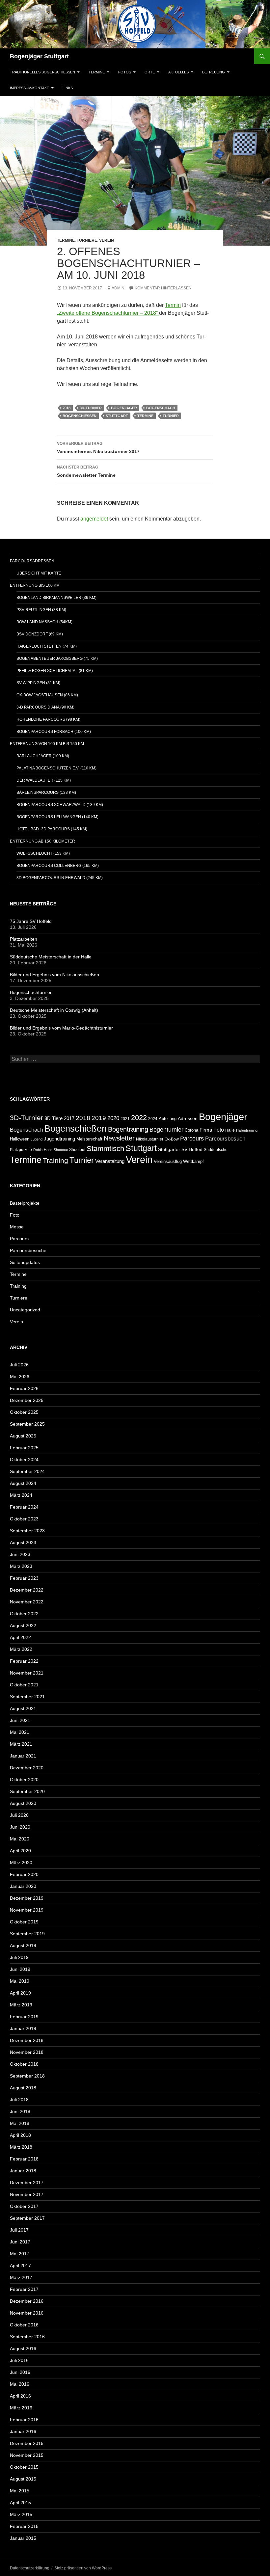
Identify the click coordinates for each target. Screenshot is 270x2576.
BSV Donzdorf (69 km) (40, 634)
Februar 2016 (24, 2420)
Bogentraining (128, 1129)
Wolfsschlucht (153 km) (43, 853)
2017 (69, 1118)
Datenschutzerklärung (30, 2568)
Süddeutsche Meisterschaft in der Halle (51, 957)
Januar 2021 (23, 1756)
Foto (219, 1130)
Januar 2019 (23, 2028)
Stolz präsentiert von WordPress (83, 2568)
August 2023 (23, 1543)
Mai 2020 (20, 1839)
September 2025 (27, 1424)
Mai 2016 (20, 2384)
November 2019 (27, 1910)
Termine (97, 72)
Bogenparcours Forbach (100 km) (54, 732)
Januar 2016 (23, 2431)
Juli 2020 (19, 1815)
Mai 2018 (20, 2123)
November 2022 (27, 1602)
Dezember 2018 (27, 2040)
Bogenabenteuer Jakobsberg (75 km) (57, 658)
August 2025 (23, 1436)
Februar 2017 (24, 2289)
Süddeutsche (216, 1150)
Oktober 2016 (24, 2325)
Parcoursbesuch (225, 1139)
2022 (139, 1118)
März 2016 (21, 2408)
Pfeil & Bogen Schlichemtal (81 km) (55, 671)
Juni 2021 (20, 1720)
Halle (230, 1130)
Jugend (37, 1139)
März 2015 (21, 2514)
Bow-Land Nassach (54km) (44, 622)
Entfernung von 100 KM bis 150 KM (47, 744)
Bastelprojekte (25, 1203)
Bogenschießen (80, 416)
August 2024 (23, 1483)
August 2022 (23, 1625)
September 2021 (27, 1697)
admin (118, 288)
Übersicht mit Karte (39, 573)
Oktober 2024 (24, 1460)
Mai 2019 (20, 1981)
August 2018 (23, 2088)
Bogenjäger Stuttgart (39, 56)
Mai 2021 (20, 1732)
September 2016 (27, 2337)
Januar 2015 (23, 2538)
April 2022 (20, 1637)
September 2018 (27, 2076)
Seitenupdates (25, 1262)
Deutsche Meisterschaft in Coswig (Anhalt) (54, 1010)
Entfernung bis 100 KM (35, 585)
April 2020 (20, 1851)
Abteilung (168, 1119)
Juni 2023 (20, 1554)
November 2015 (27, 2455)
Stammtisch (105, 1149)
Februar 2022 (24, 1661)
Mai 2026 (20, 1377)
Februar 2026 (24, 1388)
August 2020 (23, 1803)
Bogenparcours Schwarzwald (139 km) (60, 805)
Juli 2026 (19, 1365)
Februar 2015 (24, 2526)
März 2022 (21, 1649)
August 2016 (23, 2348)
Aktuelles (178, 72)
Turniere (87, 240)
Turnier (171, 416)
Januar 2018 (23, 2171)
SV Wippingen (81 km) (38, 683)
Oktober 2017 (24, 2206)
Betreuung (214, 72)
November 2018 (27, 2052)
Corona (191, 1130)
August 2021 (23, 1708)
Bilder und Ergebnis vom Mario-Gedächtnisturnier (61, 1028)
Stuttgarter (169, 1150)
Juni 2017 (20, 2242)
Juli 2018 (19, 2100)
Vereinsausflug (168, 1162)
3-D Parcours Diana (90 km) (45, 707)
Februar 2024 (24, 1507)
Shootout (77, 1150)
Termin (173, 305)
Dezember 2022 (27, 1590)
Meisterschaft (89, 1139)
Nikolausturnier (150, 1139)
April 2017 (20, 2266)
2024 (153, 1119)
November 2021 (27, 1673)
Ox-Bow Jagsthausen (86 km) (47, 695)
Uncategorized (25, 1310)
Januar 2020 (23, 1886)
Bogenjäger (124, 408)
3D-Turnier (91, 408)
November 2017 (27, 2194)
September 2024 (27, 1471)
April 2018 (20, 2135)
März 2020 (21, 1863)
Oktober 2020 (24, 1780)
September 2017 (27, 2218)
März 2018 (21, 2147)
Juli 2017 (19, 2230)
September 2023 (27, 1531)
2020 (113, 1118)
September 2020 (27, 1791)
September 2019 (27, 1934)
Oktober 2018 (24, 2064)
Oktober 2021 (24, 1685)
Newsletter (119, 1138)
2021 (125, 1119)
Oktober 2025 (24, 1412)
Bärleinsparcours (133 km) (46, 792)
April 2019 (20, 1993)
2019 (99, 1118)
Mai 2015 (20, 2491)
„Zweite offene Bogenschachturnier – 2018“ (108, 313)
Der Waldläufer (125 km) (44, 780)
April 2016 (20, 2396)
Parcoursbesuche (28, 1250)
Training (55, 1161)
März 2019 (21, 2005)
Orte (150, 72)
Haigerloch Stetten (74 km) (47, 646)
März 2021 (21, 1744)
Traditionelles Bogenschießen (42, 72)
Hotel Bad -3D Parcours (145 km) (52, 829)
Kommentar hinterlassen (163, 288)
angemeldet (94, 519)
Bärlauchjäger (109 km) (43, 756)
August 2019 (23, 1945)
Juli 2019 (19, 1957)
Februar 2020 (24, 1874)
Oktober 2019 (24, 1922)
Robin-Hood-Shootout (51, 1150)
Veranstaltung (110, 1161)
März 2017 (21, 2277)
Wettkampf (193, 1161)
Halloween (20, 1139)
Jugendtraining (59, 1139)
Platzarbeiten (24, 939)
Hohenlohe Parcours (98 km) (48, 719)
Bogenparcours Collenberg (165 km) (58, 866)
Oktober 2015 (24, 2467)
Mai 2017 (20, 2254)
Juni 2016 (20, 2372)
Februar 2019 (24, 2017)
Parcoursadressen (32, 561)
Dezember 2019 (27, 1898)
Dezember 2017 (27, 2183)
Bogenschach (161, 408)
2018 (67, 408)
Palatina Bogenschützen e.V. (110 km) (56, 768)
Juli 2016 (19, 2360)
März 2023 (21, 1566)
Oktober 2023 (24, 1519)
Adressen (188, 1119)
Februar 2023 (24, 1578)
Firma (206, 1130)
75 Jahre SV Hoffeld (31, 921)
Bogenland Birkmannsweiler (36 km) (56, 598)
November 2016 (27, 2313)
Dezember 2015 (27, 2443)
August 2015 (23, 2479)
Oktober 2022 (24, 1614)
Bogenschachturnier (31, 992)
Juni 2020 (20, 1827)
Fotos (125, 72)
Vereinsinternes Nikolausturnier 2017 (98, 448)
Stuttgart (117, 416)
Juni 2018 (20, 2111)
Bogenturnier (166, 1130)
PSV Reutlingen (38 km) (41, 610)
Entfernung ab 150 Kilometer (42, 841)
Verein (107, 240)
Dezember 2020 (27, 1768)
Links (68, 88)
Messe (17, 1227)
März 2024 (21, 1495)
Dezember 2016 (27, 2301)
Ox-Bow (172, 1139)
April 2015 (20, 2503)
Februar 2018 (24, 2159)
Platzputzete (21, 1150)
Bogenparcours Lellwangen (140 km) (57, 817)
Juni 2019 (20, 1969)
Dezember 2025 (27, 1400)
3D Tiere (54, 1118)
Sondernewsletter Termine (86, 471)
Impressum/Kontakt (29, 88)
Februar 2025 (24, 1448)
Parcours (192, 1139)
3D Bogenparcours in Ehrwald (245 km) (60, 878)
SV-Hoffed (192, 1150)
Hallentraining (247, 1130)
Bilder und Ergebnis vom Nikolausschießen (54, 975)
